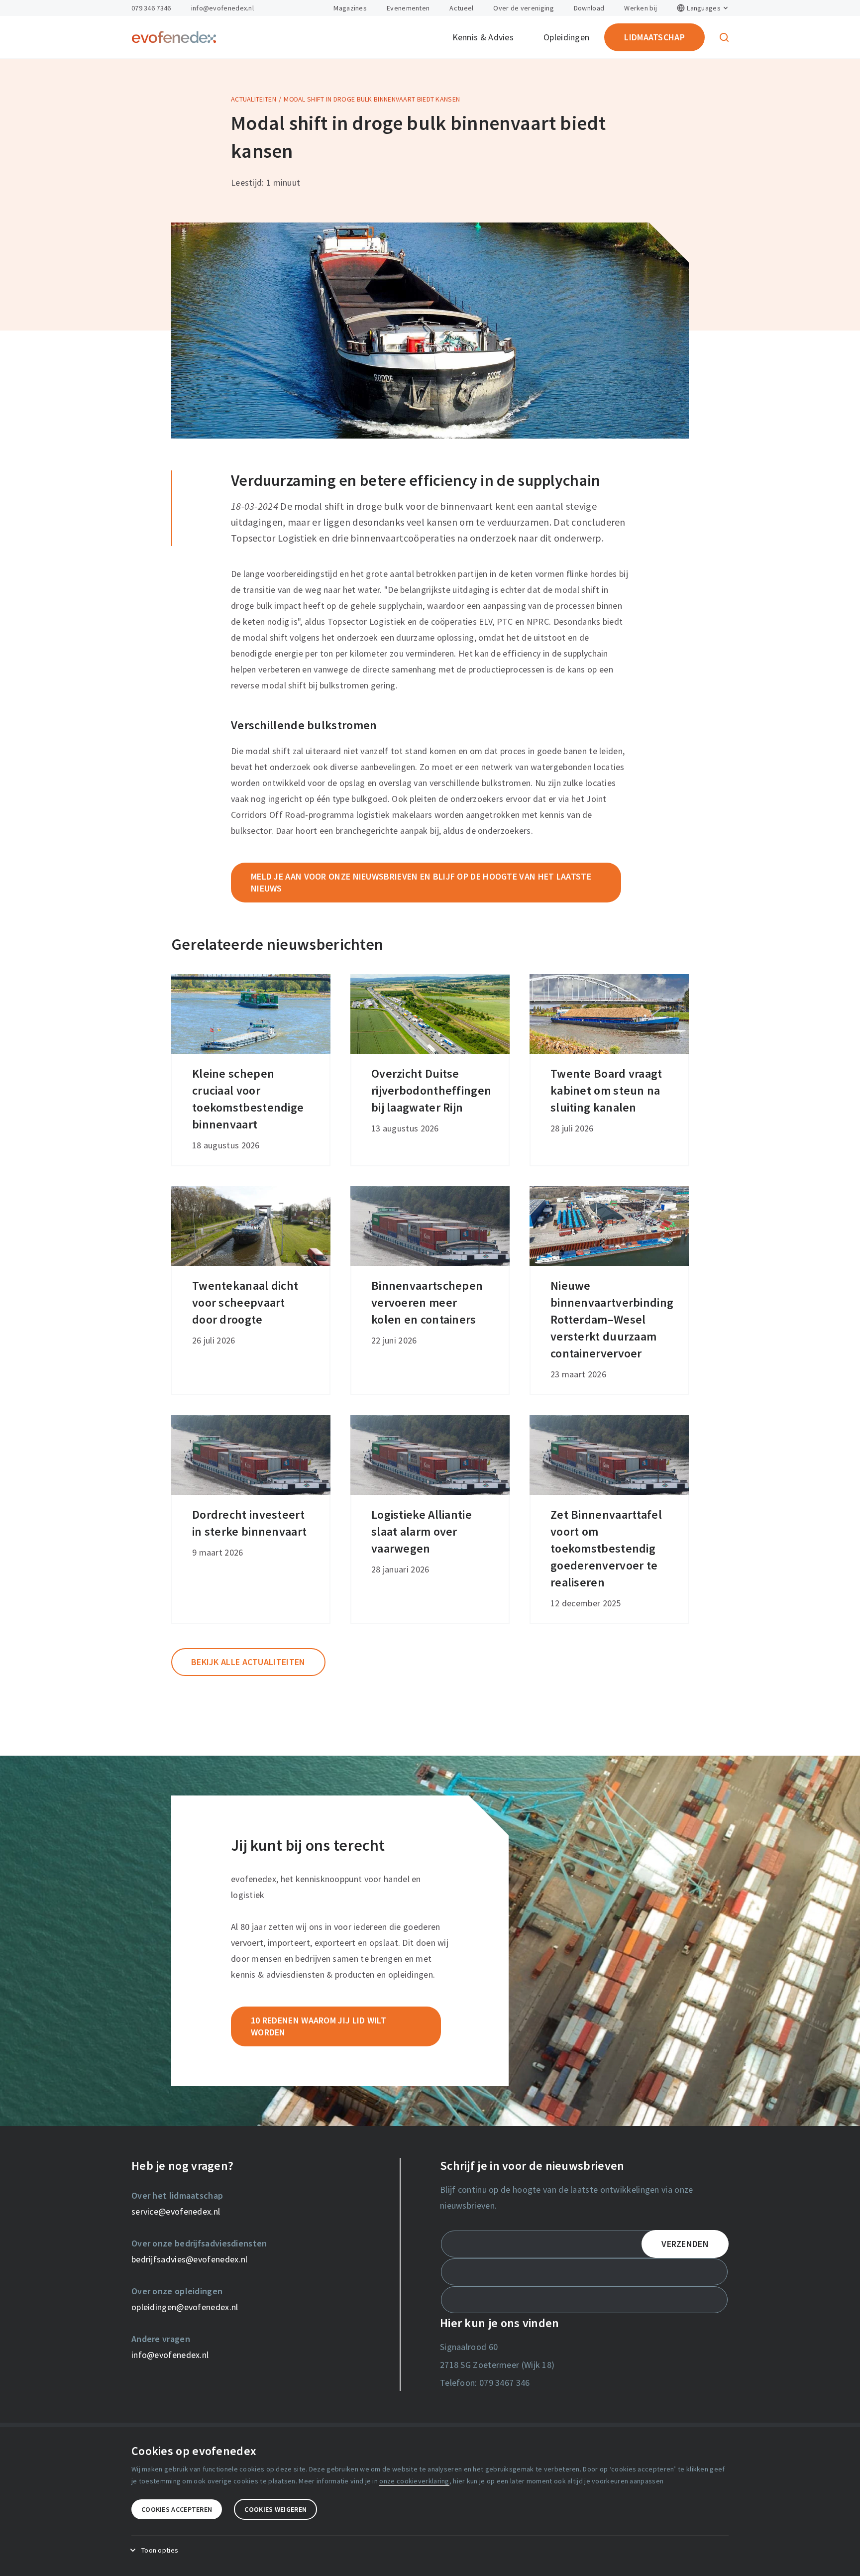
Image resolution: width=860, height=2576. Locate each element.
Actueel (461, 8)
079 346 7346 (151, 8)
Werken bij (641, 8)
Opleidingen (566, 37)
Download (589, 8)
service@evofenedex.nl (176, 2211)
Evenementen (408, 8)
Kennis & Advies (483, 37)
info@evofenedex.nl (222, 8)
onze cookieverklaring (414, 2481)
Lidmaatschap (654, 37)
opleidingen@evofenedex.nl (185, 2307)
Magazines (350, 8)
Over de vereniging (523, 8)
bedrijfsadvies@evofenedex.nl (189, 2259)
